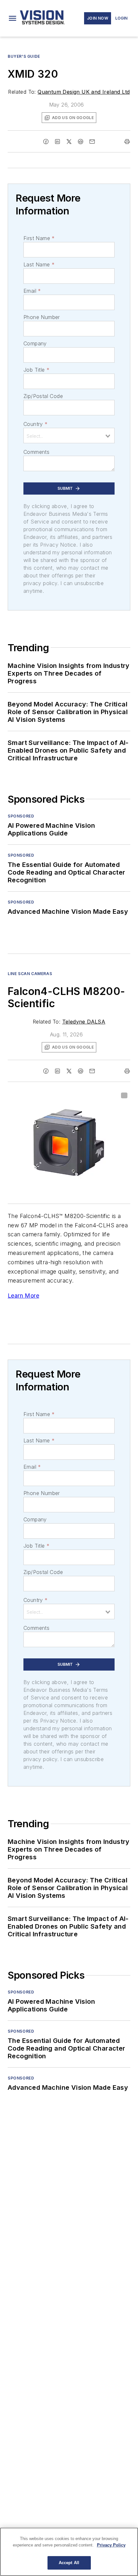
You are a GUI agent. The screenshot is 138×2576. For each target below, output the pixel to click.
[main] (69, 2552)
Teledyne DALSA (84, 1022)
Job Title (36, 370)
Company (35, 343)
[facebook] (46, 142)
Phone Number (42, 317)
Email (32, 291)
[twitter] (69, 142)
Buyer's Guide (24, 56)
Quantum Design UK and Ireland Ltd (84, 92)
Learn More (23, 1296)
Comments (36, 452)
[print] (127, 142)
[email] (92, 142)
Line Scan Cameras (30, 974)
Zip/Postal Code (43, 396)
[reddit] (81, 142)
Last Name (39, 264)
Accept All (69, 2563)
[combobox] (69, 436)
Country (35, 424)
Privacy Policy (111, 2545)
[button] (13, 18)
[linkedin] (57, 142)
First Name (39, 238)
